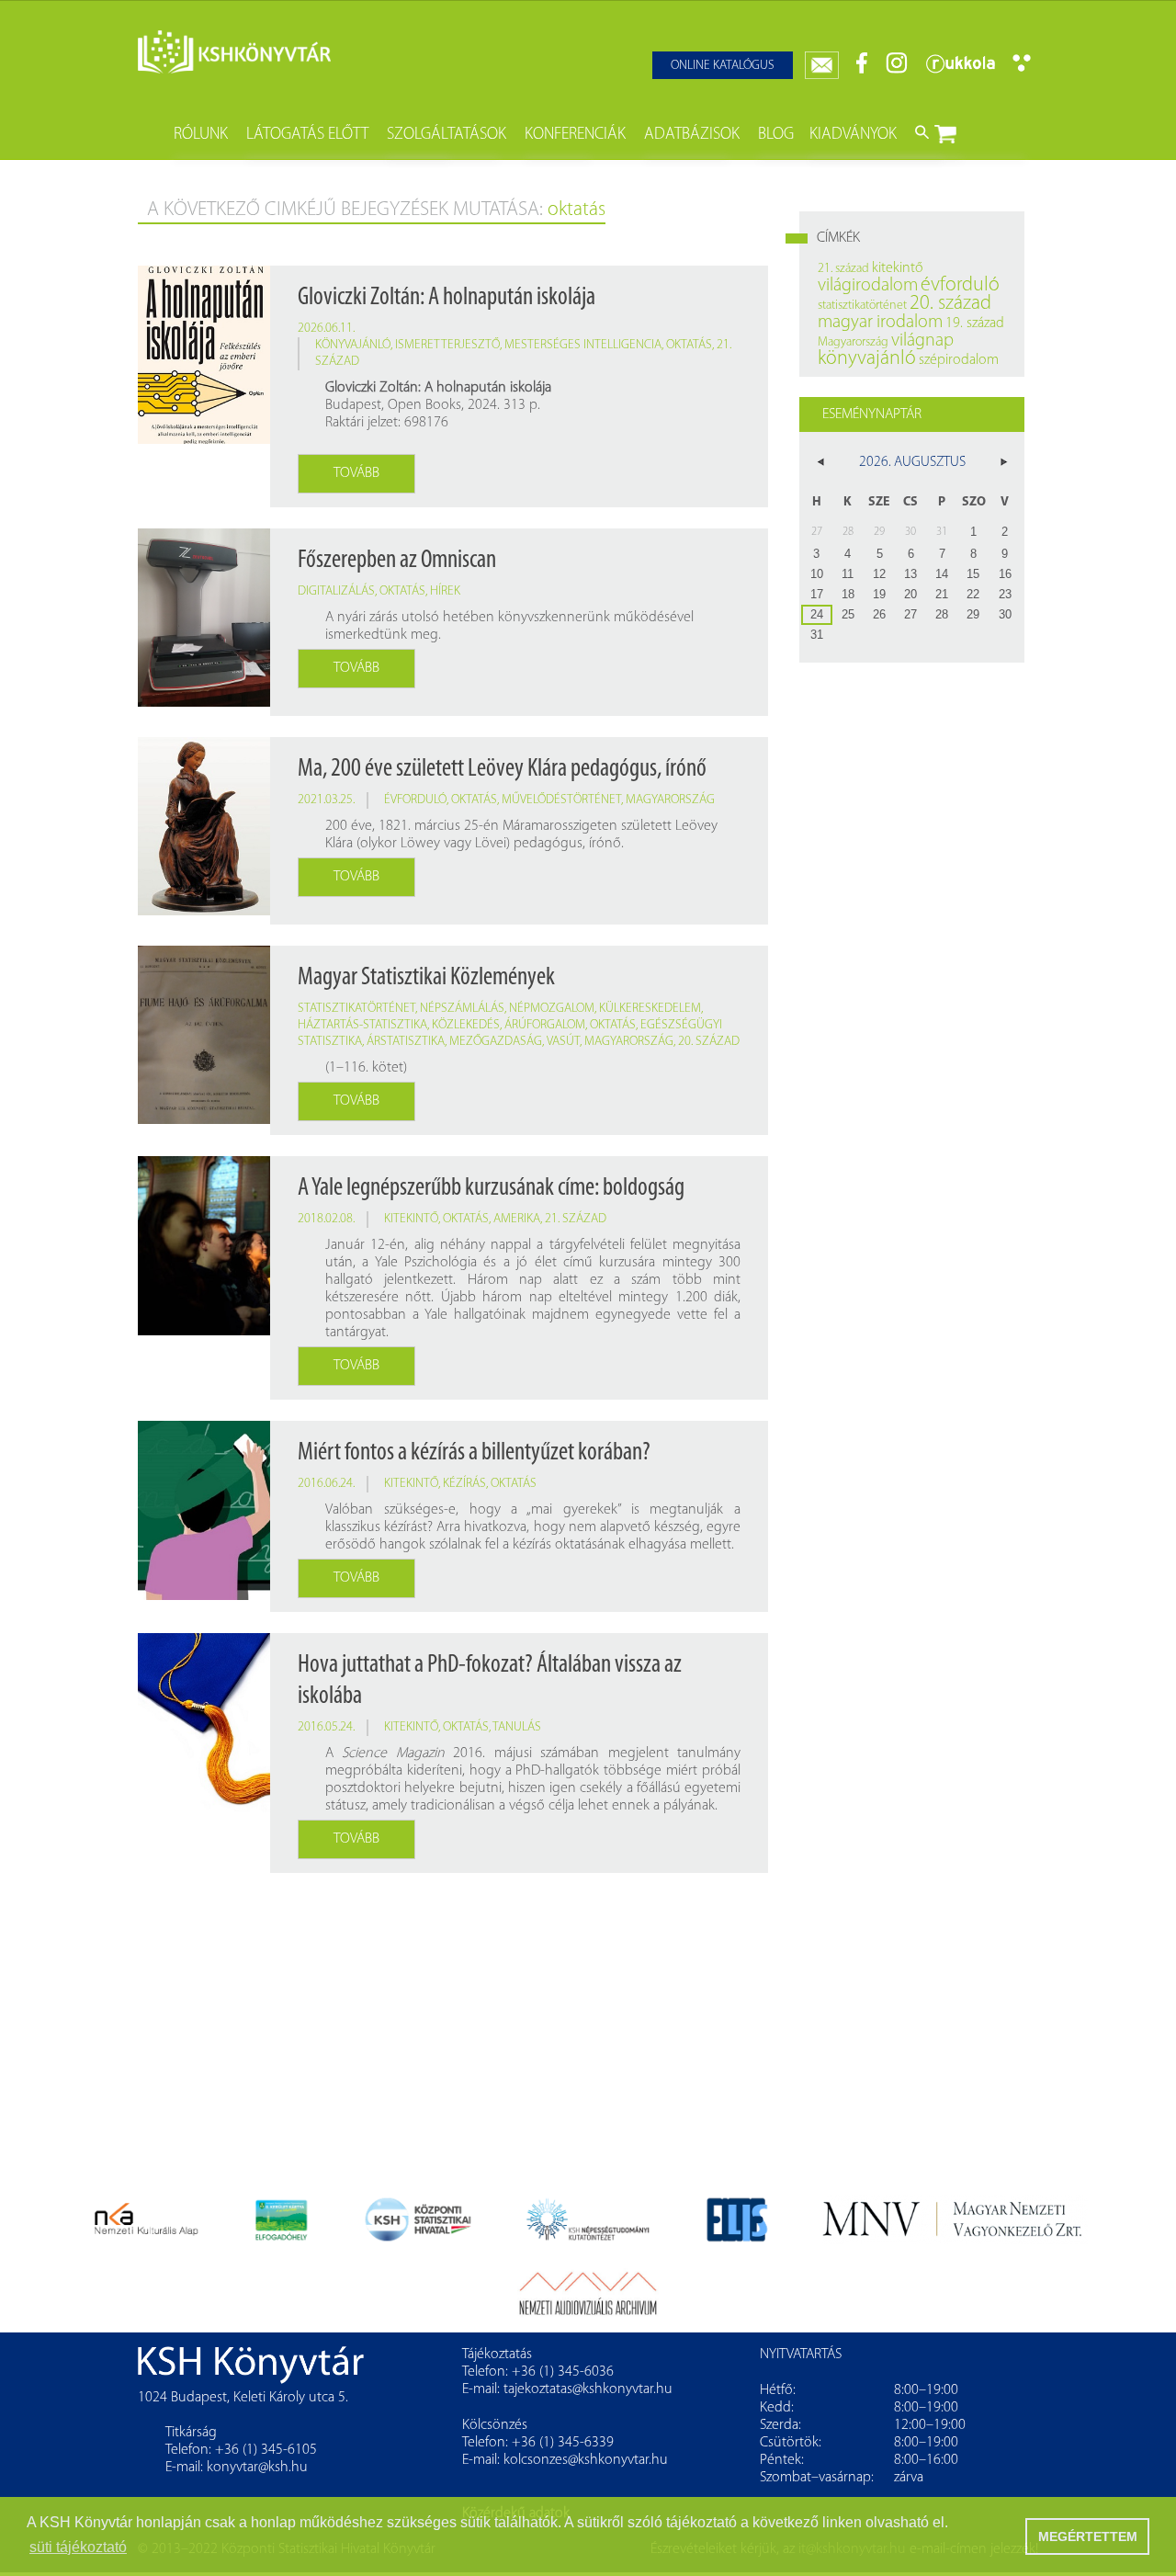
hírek (445, 591)
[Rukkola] (960, 70)
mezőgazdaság (496, 1042)
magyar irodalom (880, 323)
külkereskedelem (650, 1009)
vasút (563, 1042)
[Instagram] (897, 70)
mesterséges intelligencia (583, 345)
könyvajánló (353, 345)
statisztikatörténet (356, 1009)
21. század (576, 1219)
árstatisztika (406, 1042)
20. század (709, 1042)
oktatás (689, 345)
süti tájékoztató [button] (78, 2547)
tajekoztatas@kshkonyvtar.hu (588, 2389)
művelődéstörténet (561, 800)
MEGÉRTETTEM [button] (1088, 2536)
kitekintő (411, 1219)
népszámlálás (462, 1009)
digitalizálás (336, 591)
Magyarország (670, 800)
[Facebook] (862, 70)
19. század (975, 323)
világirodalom (868, 286)
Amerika (517, 1219)
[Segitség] (1022, 68)
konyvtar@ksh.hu (257, 2468)
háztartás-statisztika (362, 1025)
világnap (922, 341)
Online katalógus (723, 66)
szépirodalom (959, 360)
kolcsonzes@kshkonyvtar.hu (586, 2460)
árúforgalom (545, 1025)
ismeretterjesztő (447, 345)
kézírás (464, 1484)
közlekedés (466, 1025)
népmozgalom (552, 1009)
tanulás (517, 1727)
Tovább (356, 473)
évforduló (415, 800)
